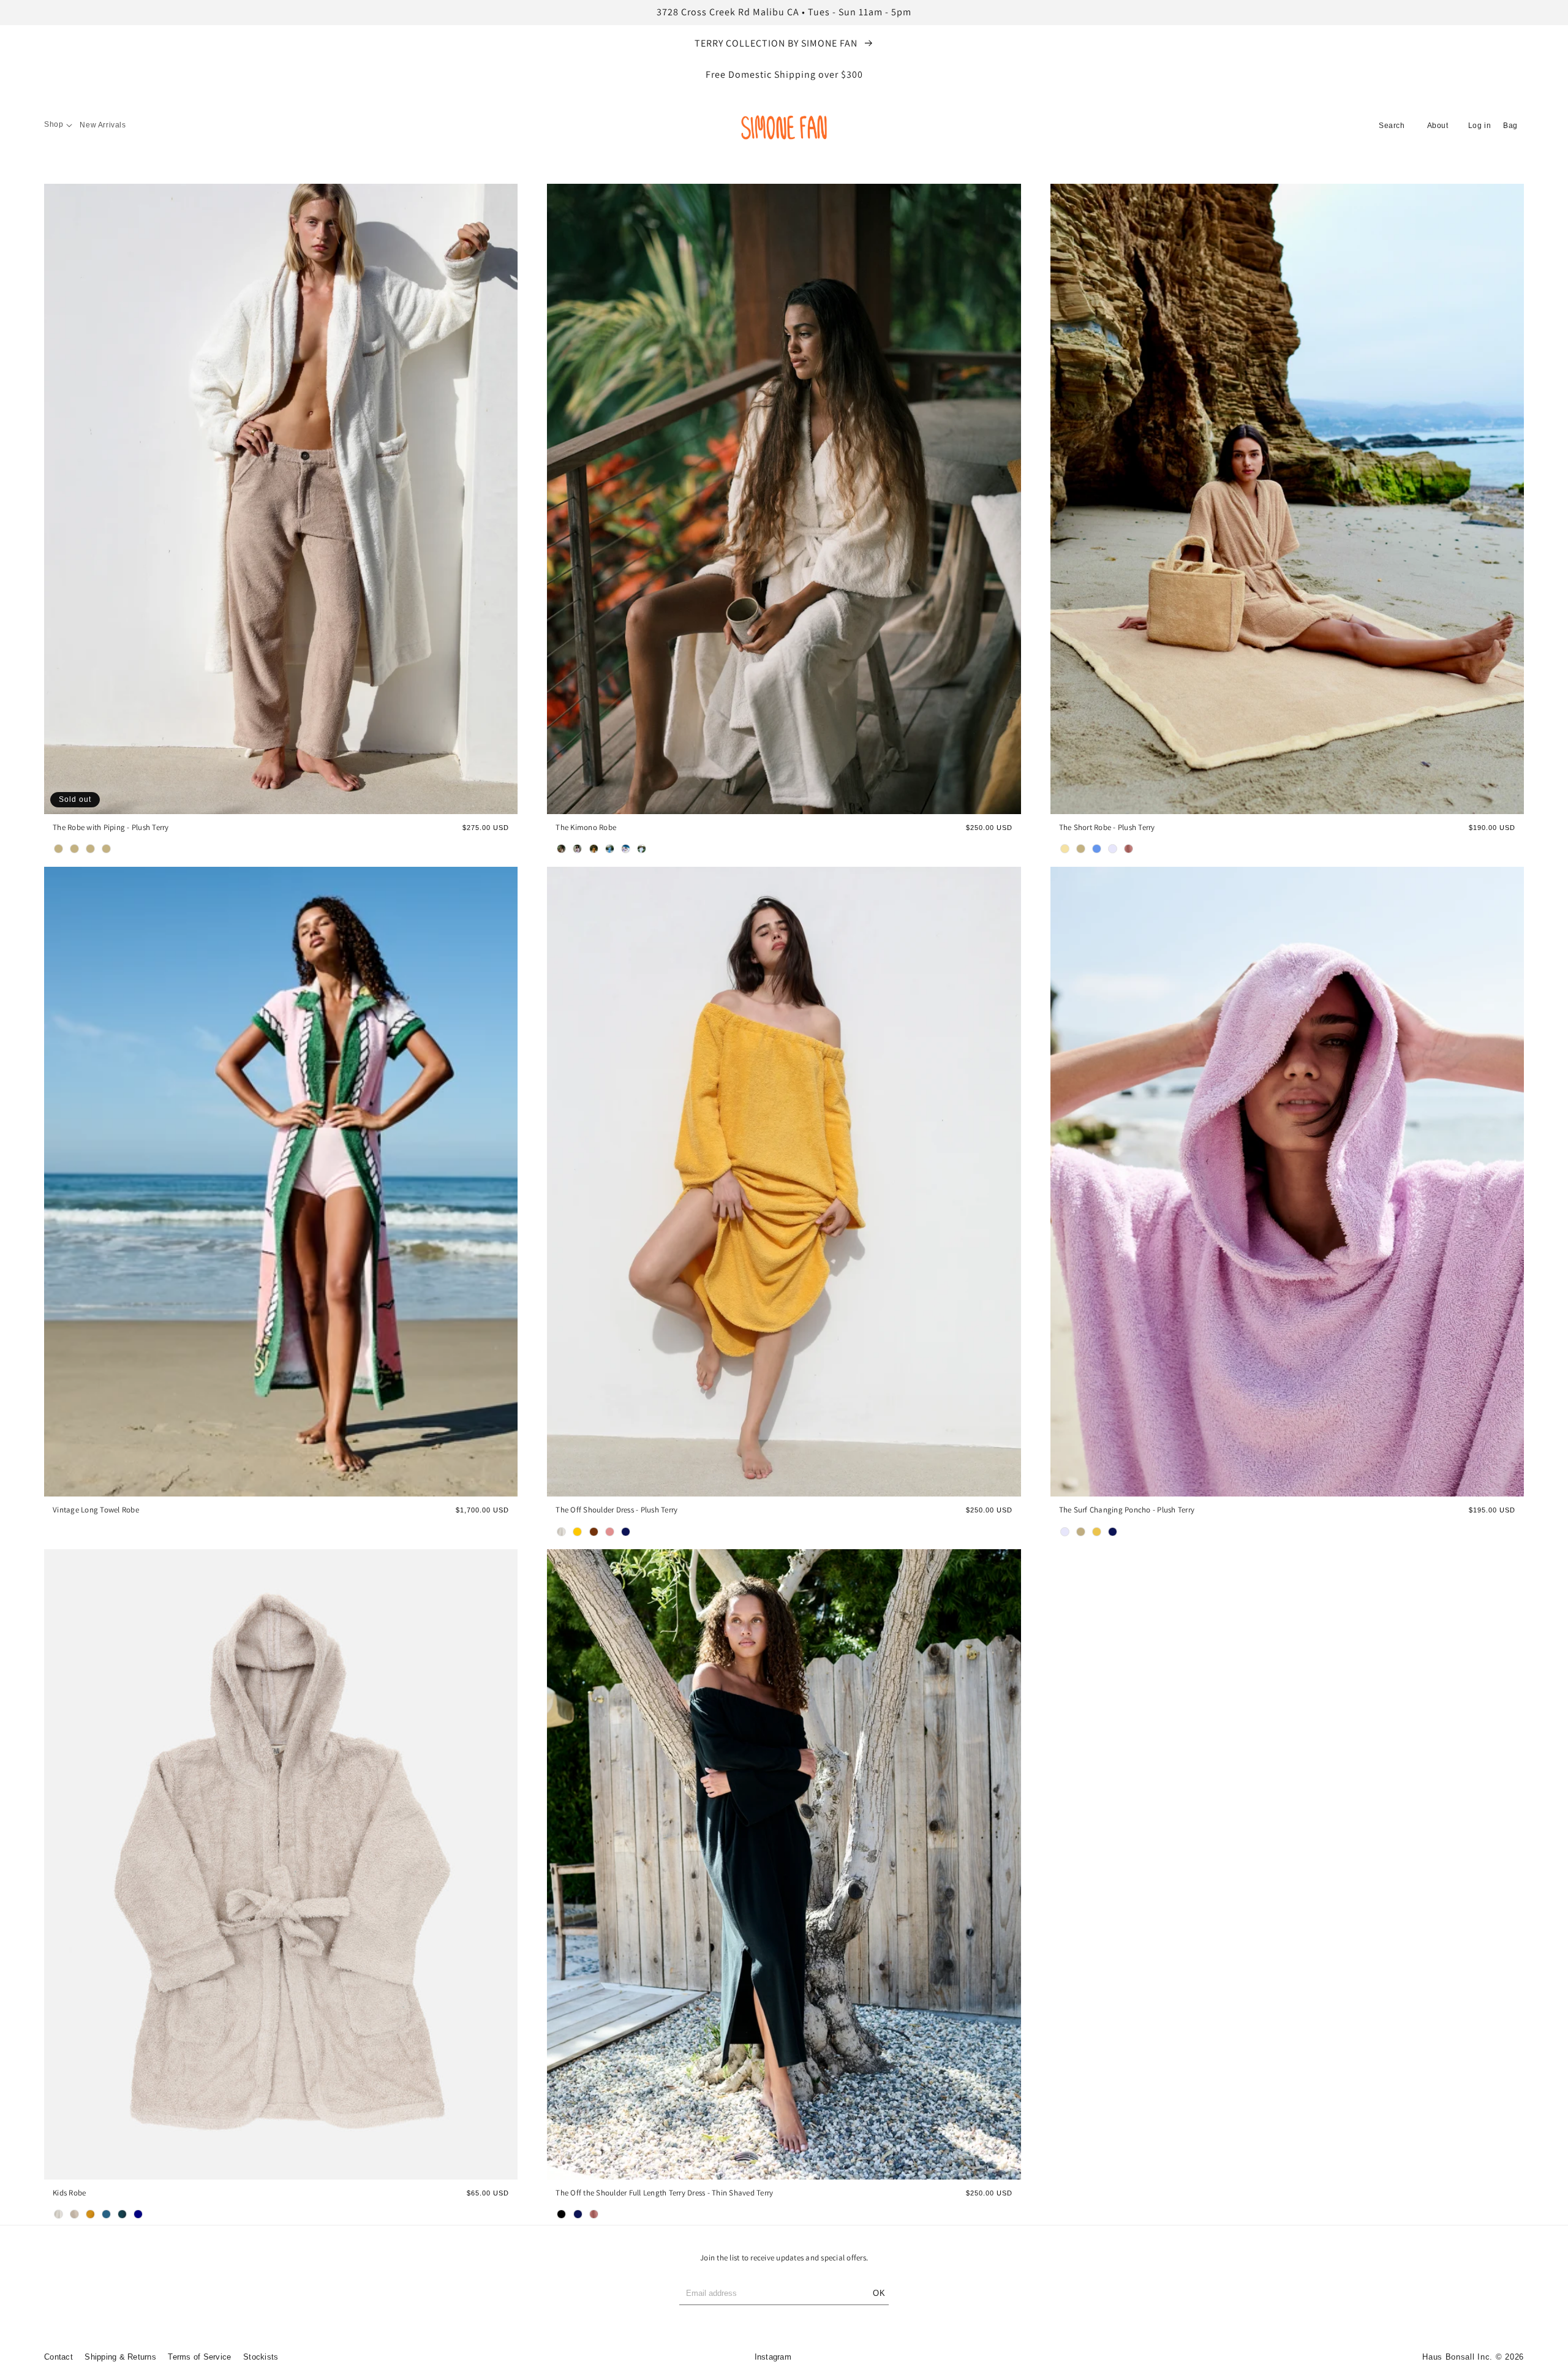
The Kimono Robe (586, 828)
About (1438, 126)
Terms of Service (199, 2357)
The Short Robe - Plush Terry (1107, 828)
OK (879, 2293)
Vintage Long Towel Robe (96, 1510)
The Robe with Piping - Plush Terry (111, 828)
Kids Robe (69, 2193)
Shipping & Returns (120, 2357)
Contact (58, 2357)
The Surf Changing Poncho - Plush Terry (1127, 1510)
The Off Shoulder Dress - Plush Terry (616, 1510)
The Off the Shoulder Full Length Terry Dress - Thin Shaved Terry (664, 2193)
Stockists (261, 2357)
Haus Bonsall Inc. (1457, 2357)
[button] (58, 125)
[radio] (59, 849)
